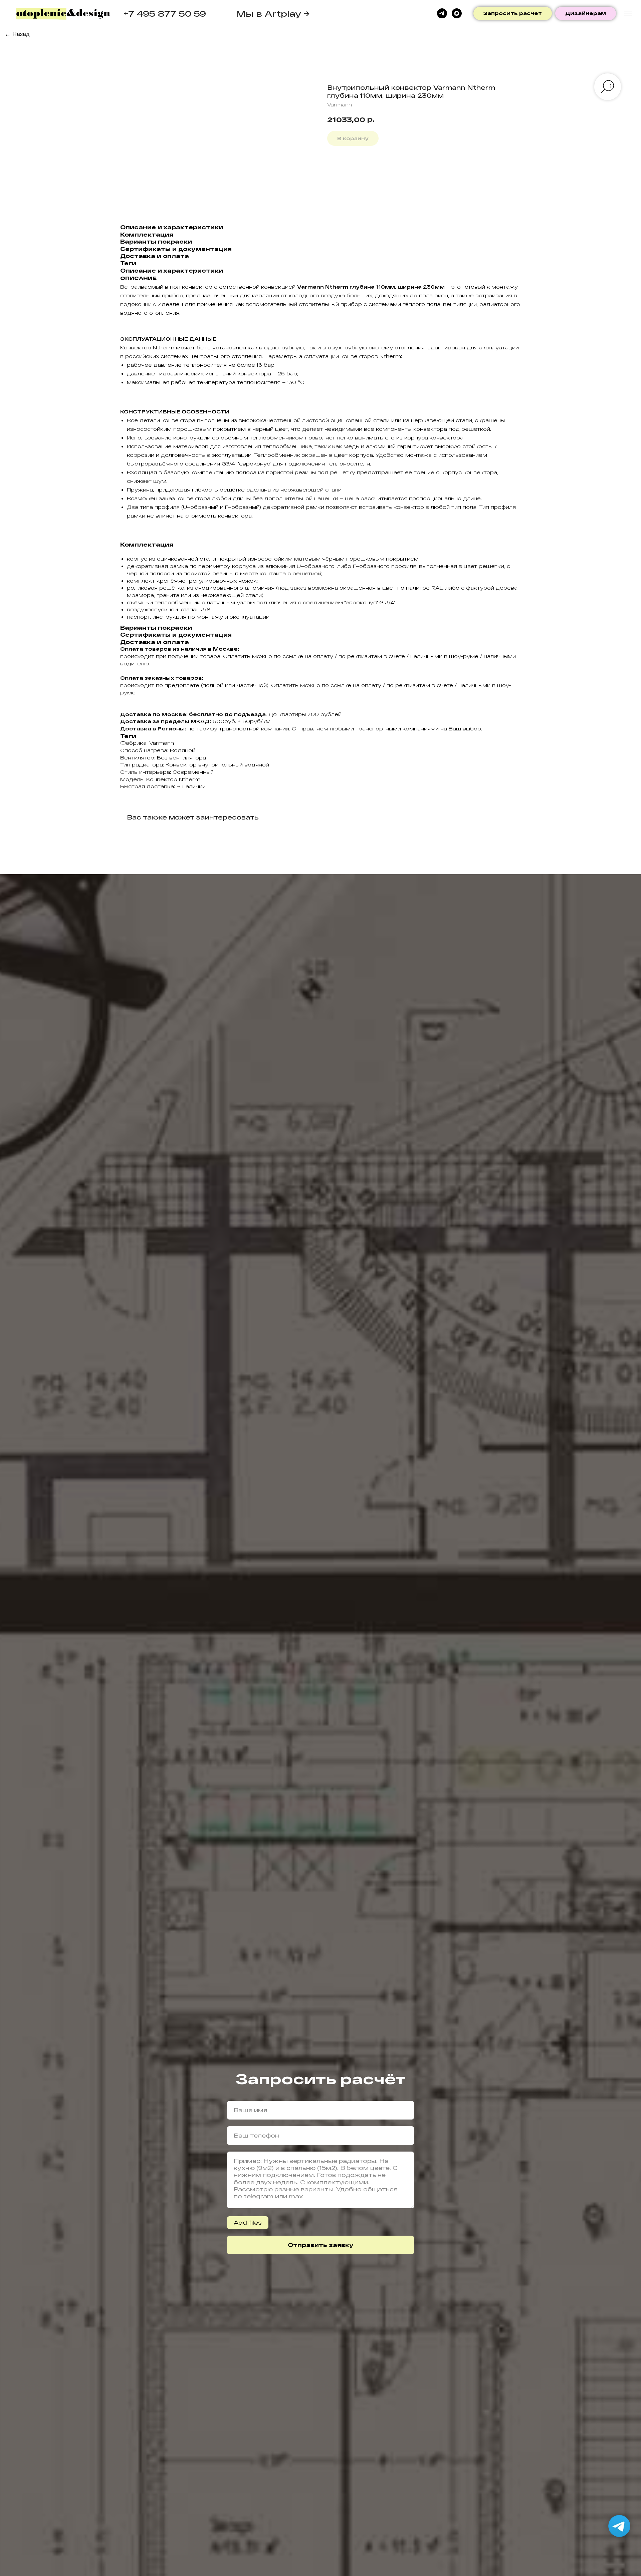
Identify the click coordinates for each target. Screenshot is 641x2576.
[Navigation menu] (628, 13)
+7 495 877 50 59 (165, 14)
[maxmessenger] (457, 13)
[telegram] (442, 13)
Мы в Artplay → (273, 14)
